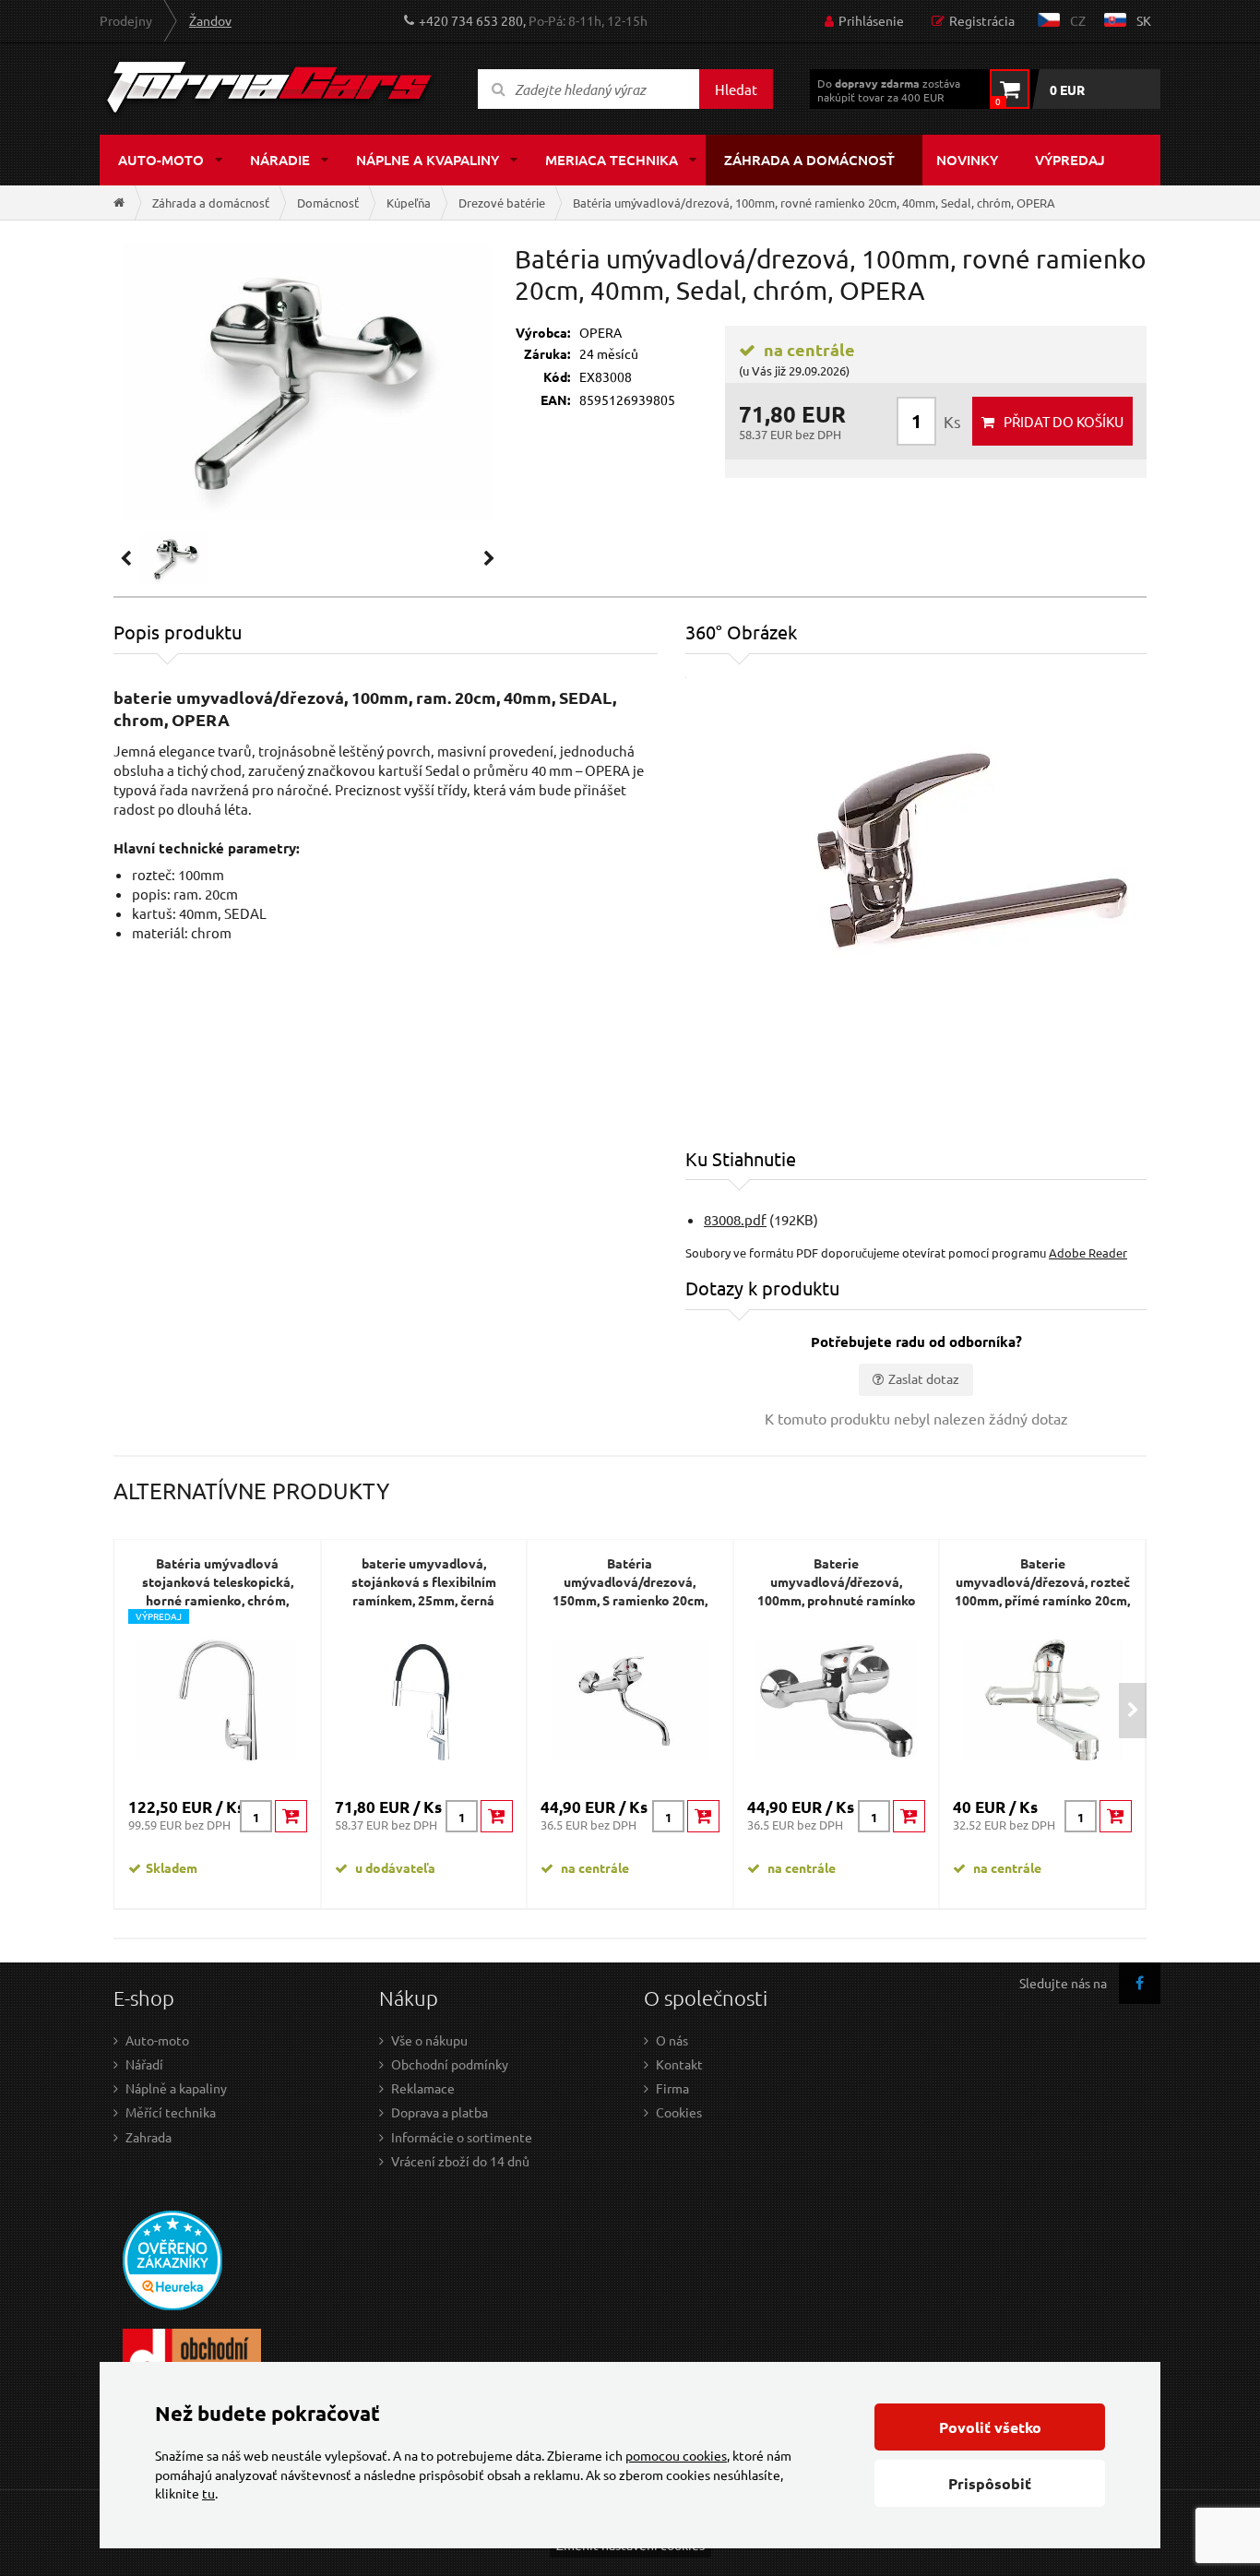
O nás (672, 2040)
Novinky (967, 160)
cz (1078, 20)
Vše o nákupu (429, 2040)
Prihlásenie (871, 20)
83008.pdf (735, 1219)
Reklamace (423, 2088)
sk (1144, 20)
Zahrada (149, 2137)
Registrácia (982, 20)
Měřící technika (171, 2112)
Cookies (679, 2112)
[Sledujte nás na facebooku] (1140, 1983)
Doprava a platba (440, 2112)
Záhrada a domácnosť (809, 160)
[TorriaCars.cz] (119, 203)
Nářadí (144, 2064)
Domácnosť (328, 203)
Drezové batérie (502, 203)
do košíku (1064, 421)
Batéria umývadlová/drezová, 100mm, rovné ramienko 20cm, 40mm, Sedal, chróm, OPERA (814, 203)
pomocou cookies (676, 2455)
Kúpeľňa (409, 203)
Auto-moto (161, 160)
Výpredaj (1070, 160)
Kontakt (679, 2064)
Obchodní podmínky (450, 2064)
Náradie (280, 160)
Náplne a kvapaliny (428, 160)
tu (208, 2493)
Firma (672, 2088)
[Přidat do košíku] (291, 1816)
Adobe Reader (1088, 1252)
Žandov (210, 20)
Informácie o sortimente (462, 2137)
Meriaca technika (612, 160)
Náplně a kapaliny (176, 2088)
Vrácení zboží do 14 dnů (460, 2161)
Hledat (736, 89)
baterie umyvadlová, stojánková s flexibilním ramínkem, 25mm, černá (424, 1582)
